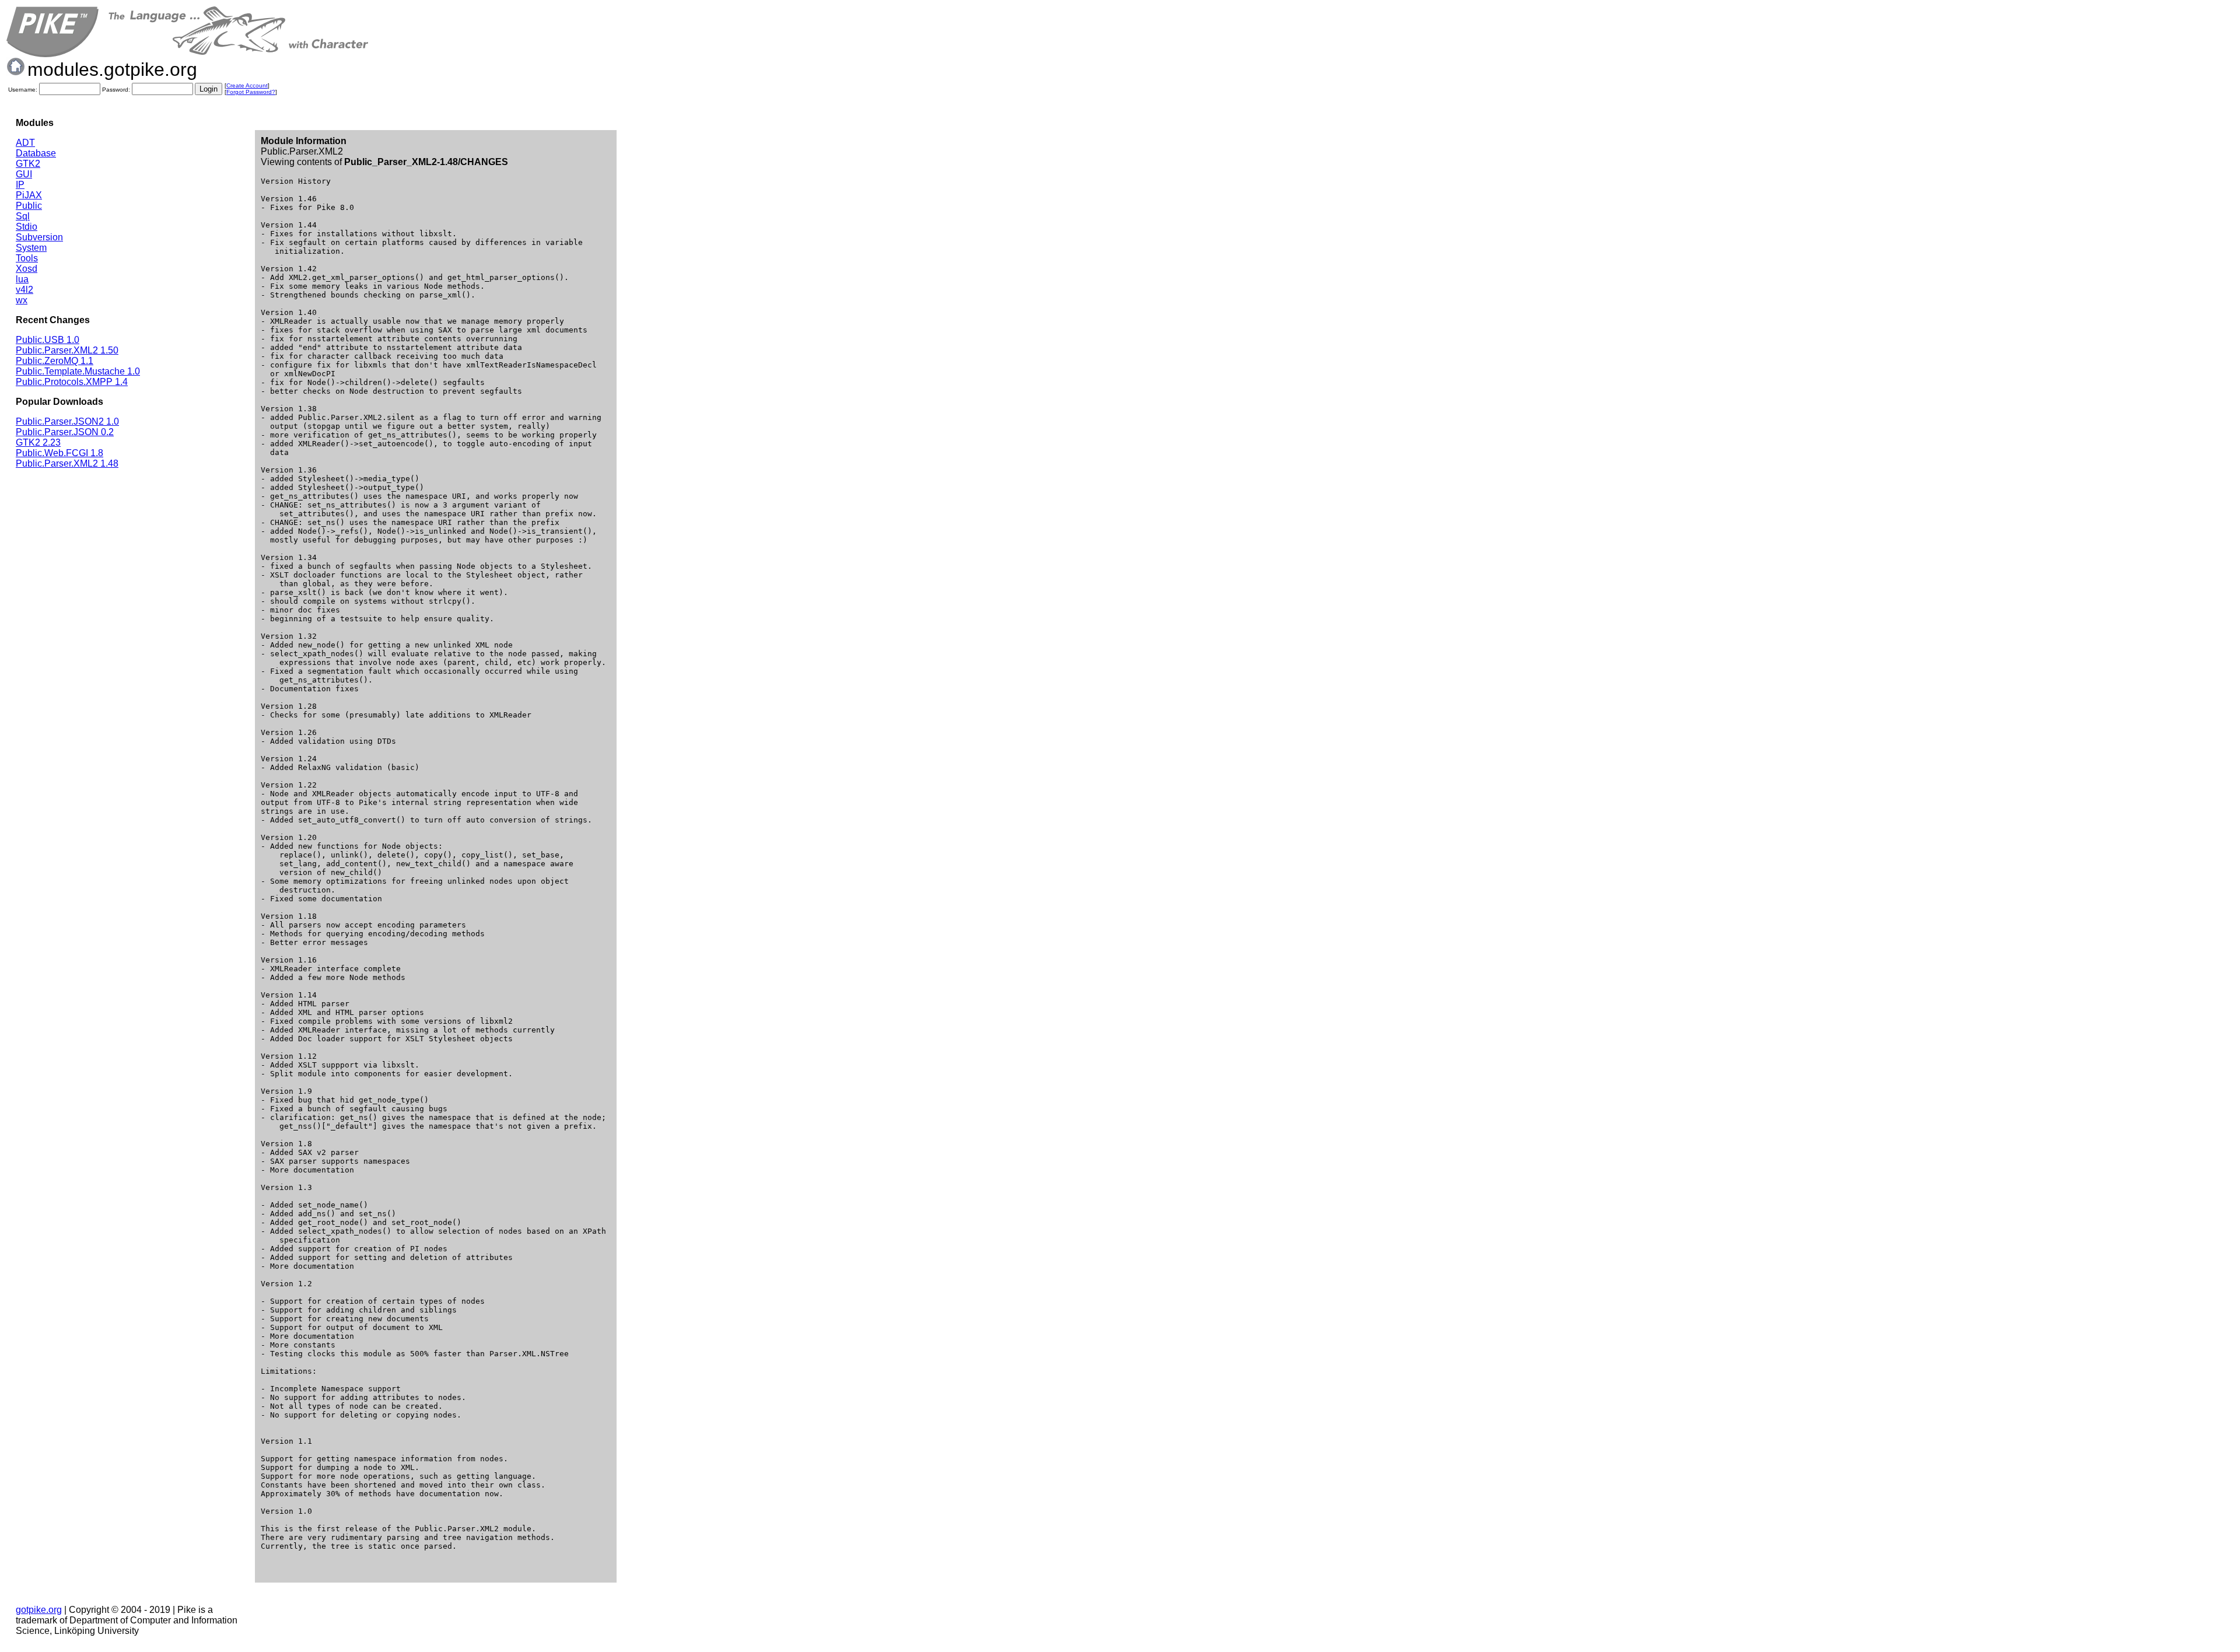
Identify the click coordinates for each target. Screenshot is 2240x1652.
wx (22, 300)
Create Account (247, 85)
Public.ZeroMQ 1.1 (55, 361)
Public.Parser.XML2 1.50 (67, 350)
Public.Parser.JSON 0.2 (65, 432)
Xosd (27, 269)
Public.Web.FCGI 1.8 (60, 453)
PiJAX (29, 195)
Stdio (27, 227)
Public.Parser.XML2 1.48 (67, 463)
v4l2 (24, 290)
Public (29, 206)
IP (20, 185)
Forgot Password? (251, 92)
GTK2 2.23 (38, 442)
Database (36, 153)
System (31, 248)
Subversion (39, 237)
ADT (25, 143)
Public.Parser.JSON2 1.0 (67, 421)
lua (22, 279)
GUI (24, 174)
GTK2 (28, 164)
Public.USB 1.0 (48, 340)
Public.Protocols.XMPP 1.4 (72, 382)
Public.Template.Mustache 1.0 (78, 371)
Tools (27, 258)
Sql (23, 216)
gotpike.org (39, 1610)
